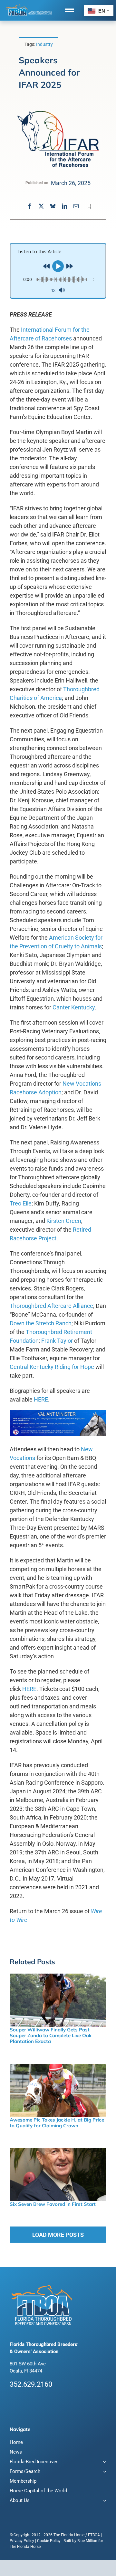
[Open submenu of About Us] (104, 2501)
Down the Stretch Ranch (41, 1323)
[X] (41, 206)
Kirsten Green (64, 1221)
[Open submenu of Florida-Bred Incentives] (104, 2462)
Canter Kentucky (74, 1007)
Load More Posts (58, 2235)
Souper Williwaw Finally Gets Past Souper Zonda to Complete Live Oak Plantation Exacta (51, 2035)
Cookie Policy (49, 2541)
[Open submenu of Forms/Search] (104, 2472)
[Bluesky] (53, 206)
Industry (44, 44)
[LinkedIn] (64, 206)
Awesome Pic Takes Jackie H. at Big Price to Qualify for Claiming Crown (57, 2123)
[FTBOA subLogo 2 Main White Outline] (29, 5)
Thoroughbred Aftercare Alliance (51, 1306)
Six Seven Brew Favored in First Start (53, 2204)
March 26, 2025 (71, 183)
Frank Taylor (57, 1341)
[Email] (76, 206)
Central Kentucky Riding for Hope (52, 1367)
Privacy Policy (22, 2541)
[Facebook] (30, 206)
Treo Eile (21, 1203)
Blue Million (87, 2541)
